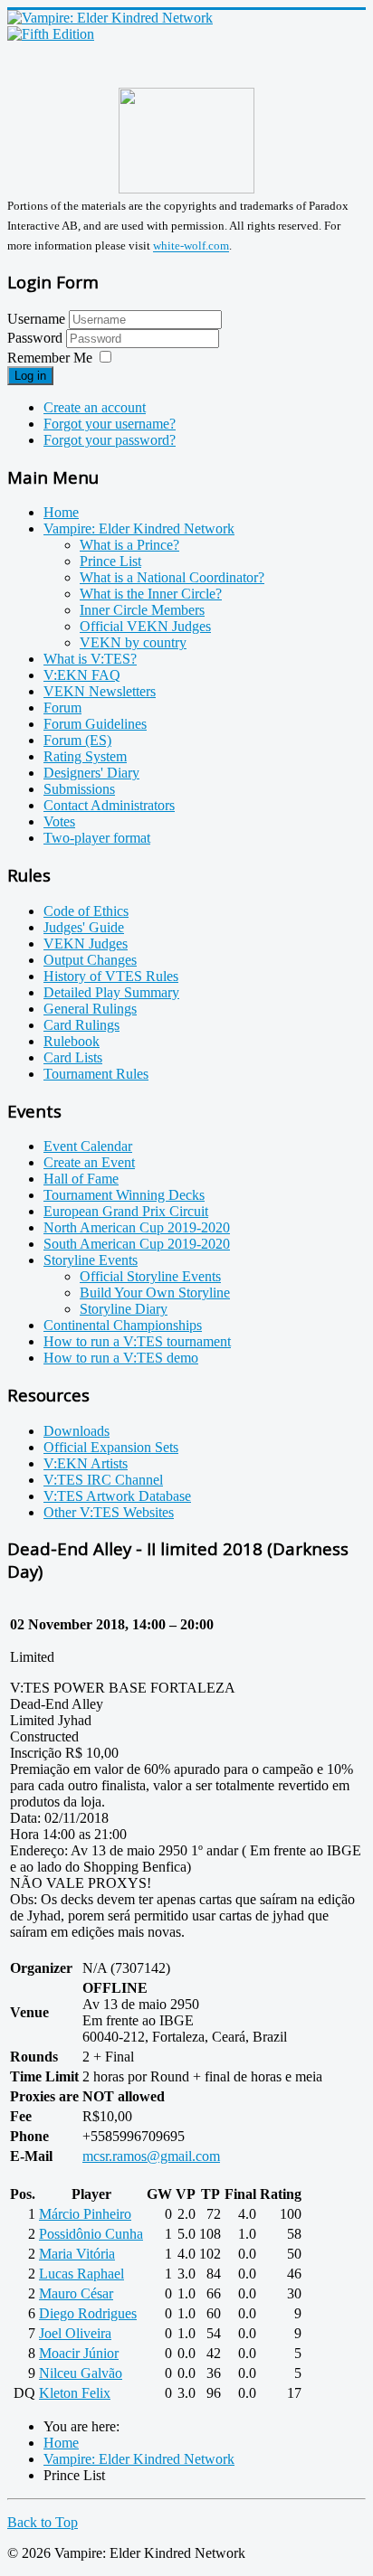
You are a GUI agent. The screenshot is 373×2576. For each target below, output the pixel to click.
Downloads (77, 1431)
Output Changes (90, 960)
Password (37, 338)
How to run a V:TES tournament (137, 1341)
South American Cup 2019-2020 (137, 1244)
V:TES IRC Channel (103, 1480)
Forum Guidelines (95, 724)
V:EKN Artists (86, 1463)
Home (61, 512)
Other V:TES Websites (109, 1512)
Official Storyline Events (150, 1276)
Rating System (85, 756)
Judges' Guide (84, 927)
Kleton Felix (75, 2393)
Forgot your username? (110, 424)
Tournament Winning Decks (124, 1195)
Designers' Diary (91, 773)
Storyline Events (91, 1260)
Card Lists (73, 1057)
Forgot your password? (110, 440)
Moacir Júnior (79, 2353)
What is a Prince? (129, 545)
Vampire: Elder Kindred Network (139, 528)
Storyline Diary (124, 1309)
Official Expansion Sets (111, 1447)
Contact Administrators (109, 805)
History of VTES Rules (111, 976)
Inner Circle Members (142, 610)
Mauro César (76, 2293)
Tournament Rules (96, 1074)
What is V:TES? (90, 659)
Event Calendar (88, 1146)
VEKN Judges (86, 944)
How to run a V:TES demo (121, 1358)
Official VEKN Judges (145, 626)
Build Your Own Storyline (155, 1293)
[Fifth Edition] (51, 34)
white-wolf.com (191, 246)
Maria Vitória (77, 2254)
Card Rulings (81, 1025)
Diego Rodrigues (88, 2313)
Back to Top (43, 2522)
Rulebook (72, 1041)
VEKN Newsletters (100, 691)
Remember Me (50, 358)
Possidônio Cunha (91, 2234)
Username (36, 319)
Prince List (110, 561)
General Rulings (90, 1009)
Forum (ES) (77, 740)
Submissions (79, 789)
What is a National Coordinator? (172, 577)
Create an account (95, 407)
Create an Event (89, 1162)
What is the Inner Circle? (151, 594)
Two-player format (97, 838)
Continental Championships (123, 1325)
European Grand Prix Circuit (126, 1211)
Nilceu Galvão (81, 2373)
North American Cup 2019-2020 (137, 1227)
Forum (62, 708)
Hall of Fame (81, 1179)
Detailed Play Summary (111, 992)
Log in (30, 376)
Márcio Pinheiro (85, 2214)
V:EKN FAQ (82, 675)
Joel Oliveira (75, 2333)
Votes (59, 821)
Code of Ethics (86, 911)
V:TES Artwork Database (117, 1496)
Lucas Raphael (81, 2274)
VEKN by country (133, 642)
